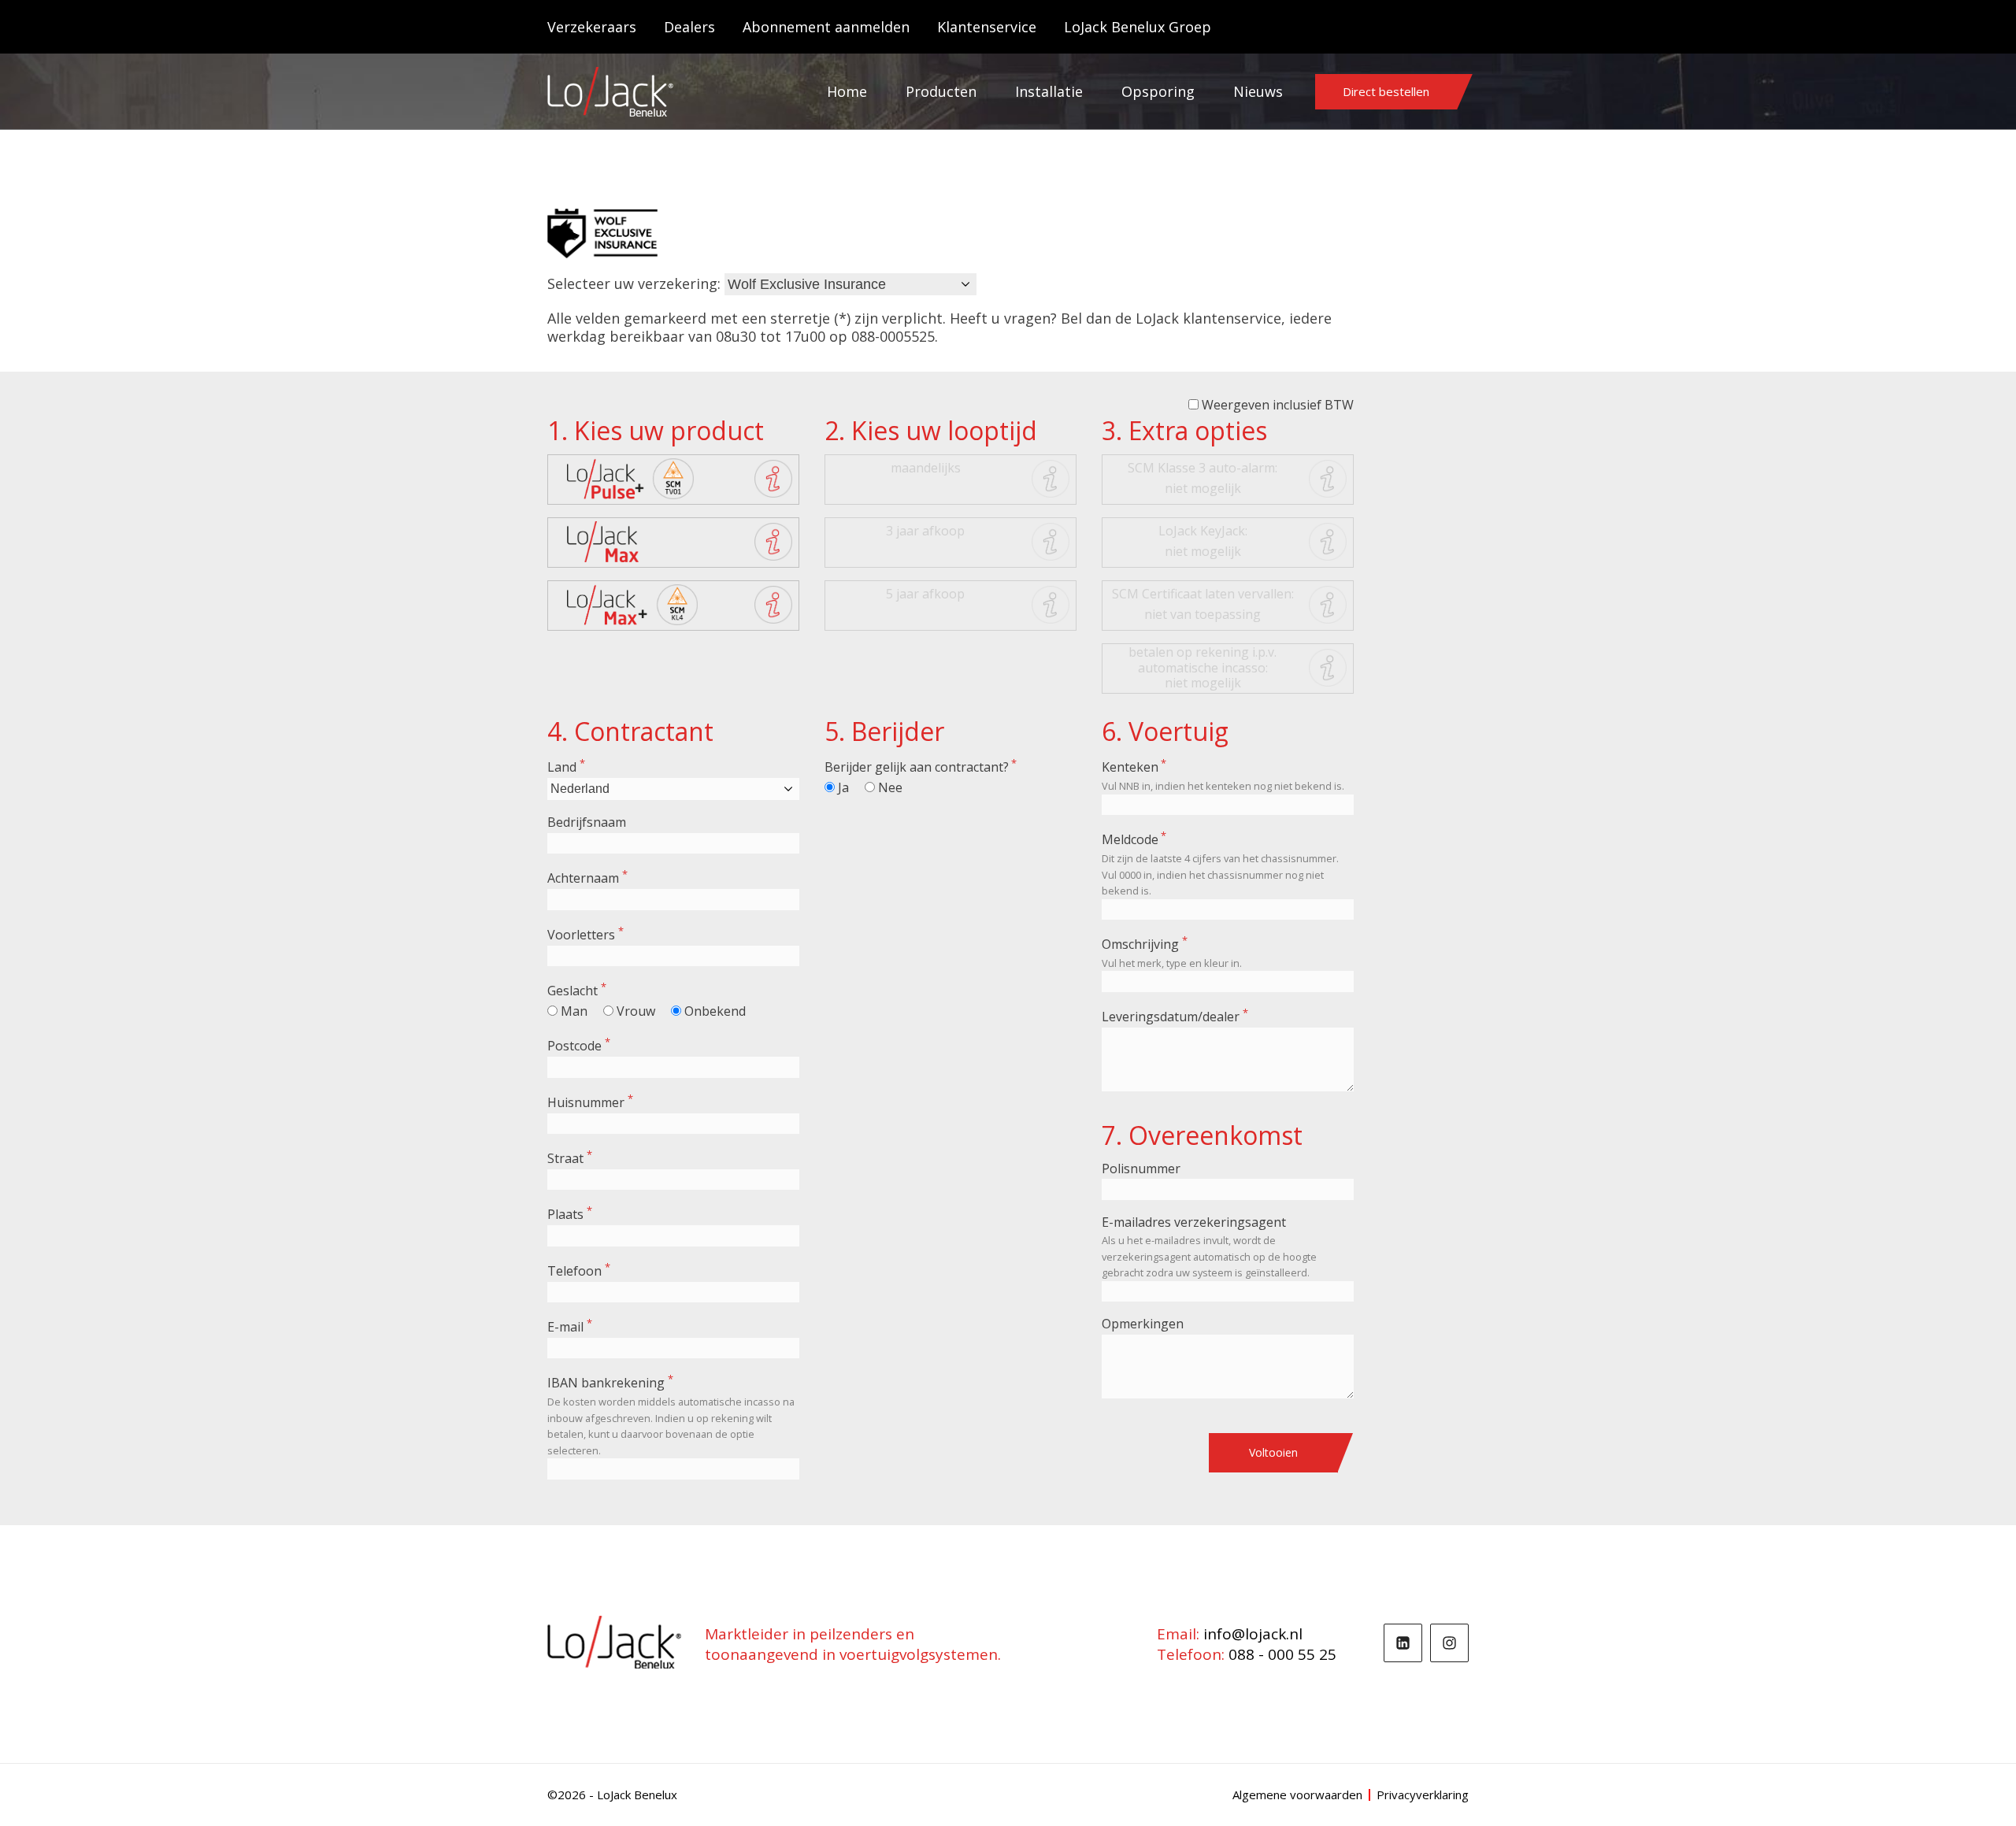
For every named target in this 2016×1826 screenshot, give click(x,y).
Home (847, 91)
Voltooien (1273, 1452)
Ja (843, 787)
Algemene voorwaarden (1297, 1795)
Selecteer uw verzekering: (634, 283)
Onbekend (715, 1011)
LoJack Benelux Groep (1138, 27)
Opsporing (1158, 91)
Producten (941, 91)
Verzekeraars (592, 27)
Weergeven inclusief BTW (1278, 405)
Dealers (689, 27)
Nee (890, 787)
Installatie (1049, 91)
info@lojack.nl (1253, 1634)
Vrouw (636, 1011)
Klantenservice (987, 27)
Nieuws (1258, 91)
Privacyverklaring (1423, 1795)
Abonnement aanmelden (826, 27)
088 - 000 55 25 (1282, 1654)
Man (574, 1011)
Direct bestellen (1386, 91)
